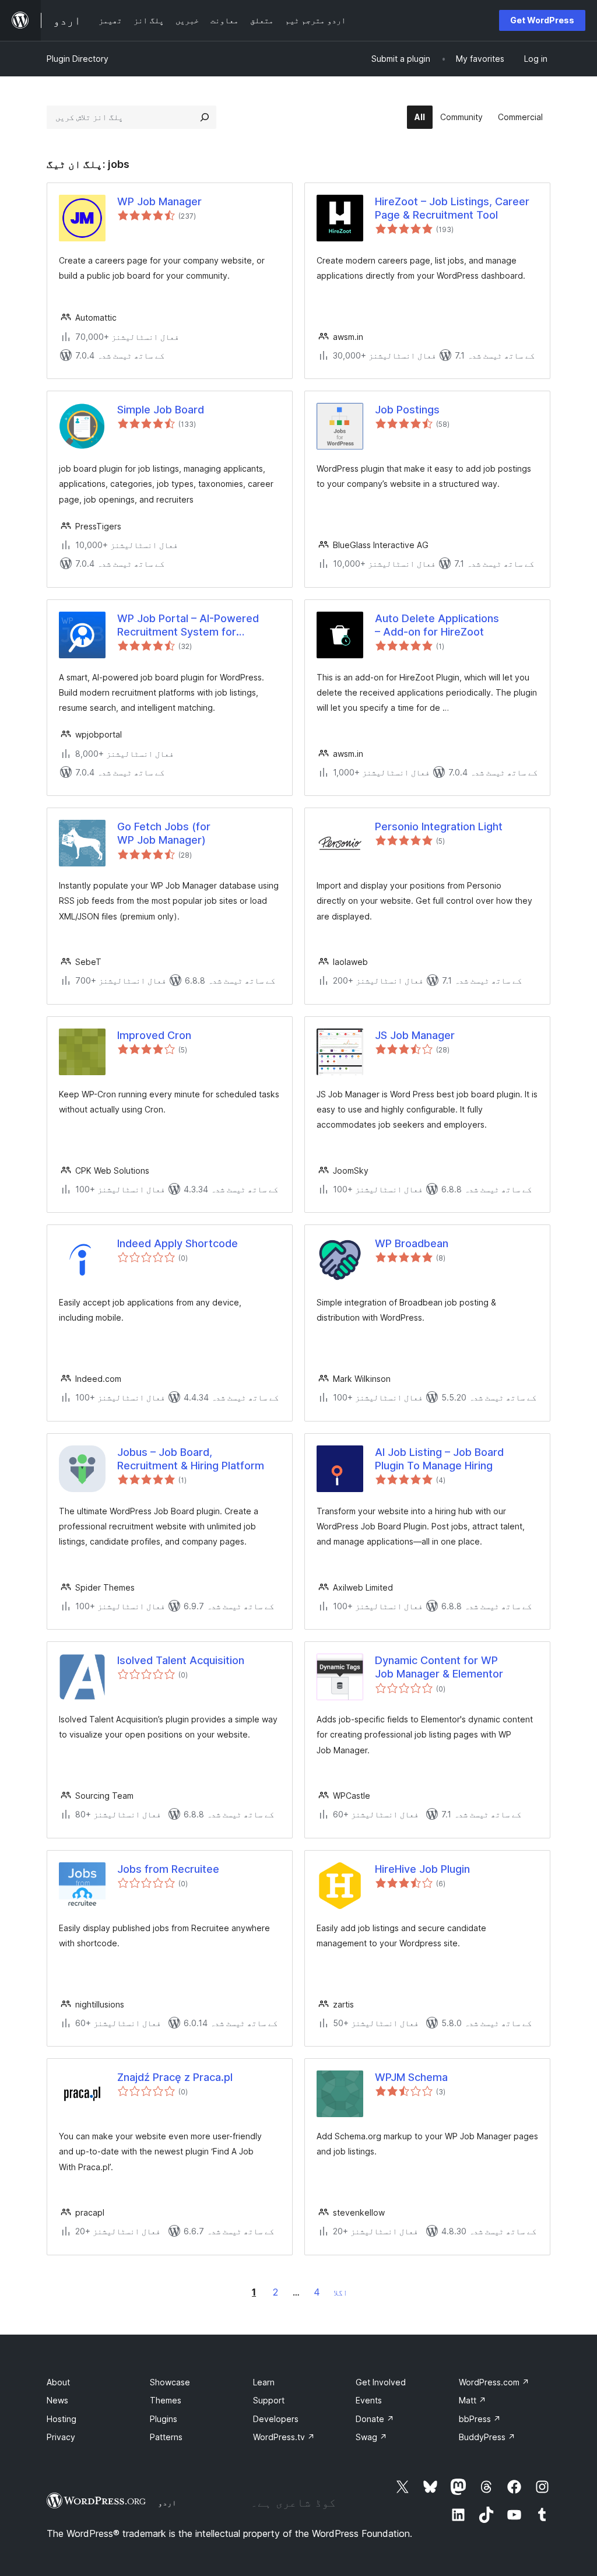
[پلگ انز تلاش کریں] (205, 117)
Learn (264, 2382)
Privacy (61, 2437)
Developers (276, 2419)
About (58, 2382)
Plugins (164, 2419)
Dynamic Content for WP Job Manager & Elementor (439, 1667)
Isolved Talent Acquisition (181, 1660)
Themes (166, 2400)
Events (369, 2400)
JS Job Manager (415, 1035)
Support (269, 2400)
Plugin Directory (78, 59)
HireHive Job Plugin (422, 1869)
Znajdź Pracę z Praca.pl (175, 2077)
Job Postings (407, 410)
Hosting (62, 2419)
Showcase (170, 2382)
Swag (371, 2437)
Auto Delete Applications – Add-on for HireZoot (437, 625)
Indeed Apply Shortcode (178, 1243)
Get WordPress (542, 20)
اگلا (340, 2292)
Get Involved (381, 2382)
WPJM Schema (411, 2077)
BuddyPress (487, 2437)
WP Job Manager (159, 201)
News (57, 2400)
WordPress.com (494, 2382)
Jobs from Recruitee (168, 1869)
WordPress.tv (284, 2437)
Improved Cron (154, 1035)
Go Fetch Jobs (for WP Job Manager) (164, 833)
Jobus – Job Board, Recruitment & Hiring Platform (191, 1459)
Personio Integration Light (439, 827)
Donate (375, 2419)
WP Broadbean (412, 1243)
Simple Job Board (161, 410)
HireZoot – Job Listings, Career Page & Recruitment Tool (452, 208)
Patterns (166, 2437)
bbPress (480, 2419)
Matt (473, 2400)
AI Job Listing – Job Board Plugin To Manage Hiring (439, 1459)
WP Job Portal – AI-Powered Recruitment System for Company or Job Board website (196, 626)
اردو (167, 2503)
